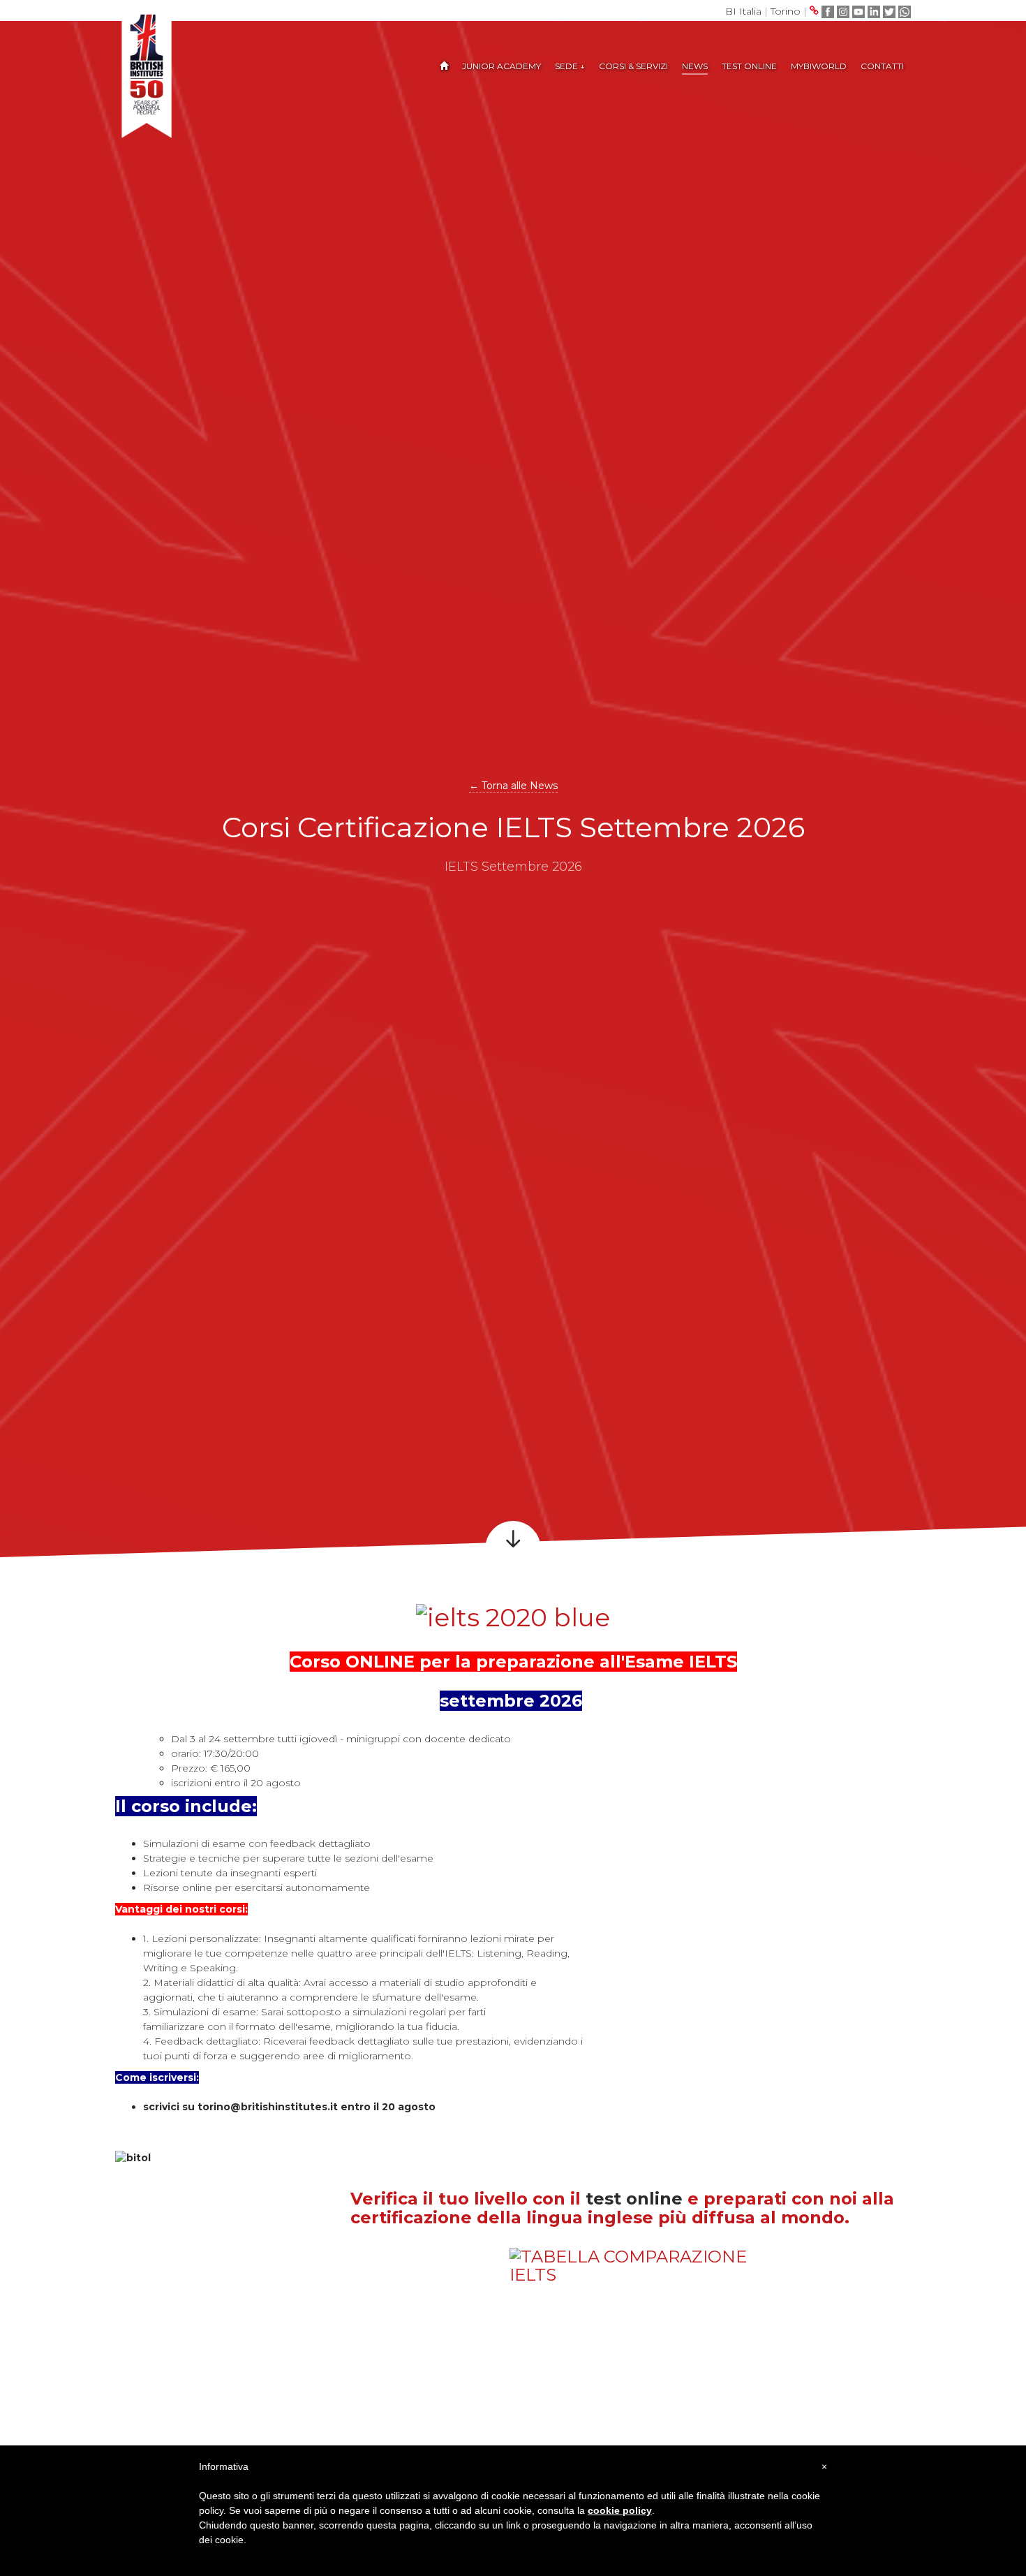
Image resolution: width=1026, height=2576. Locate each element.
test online (637, 2199)
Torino (786, 11)
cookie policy (620, 2510)
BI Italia (743, 11)
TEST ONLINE (749, 66)
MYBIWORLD (819, 66)
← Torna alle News (513, 786)
